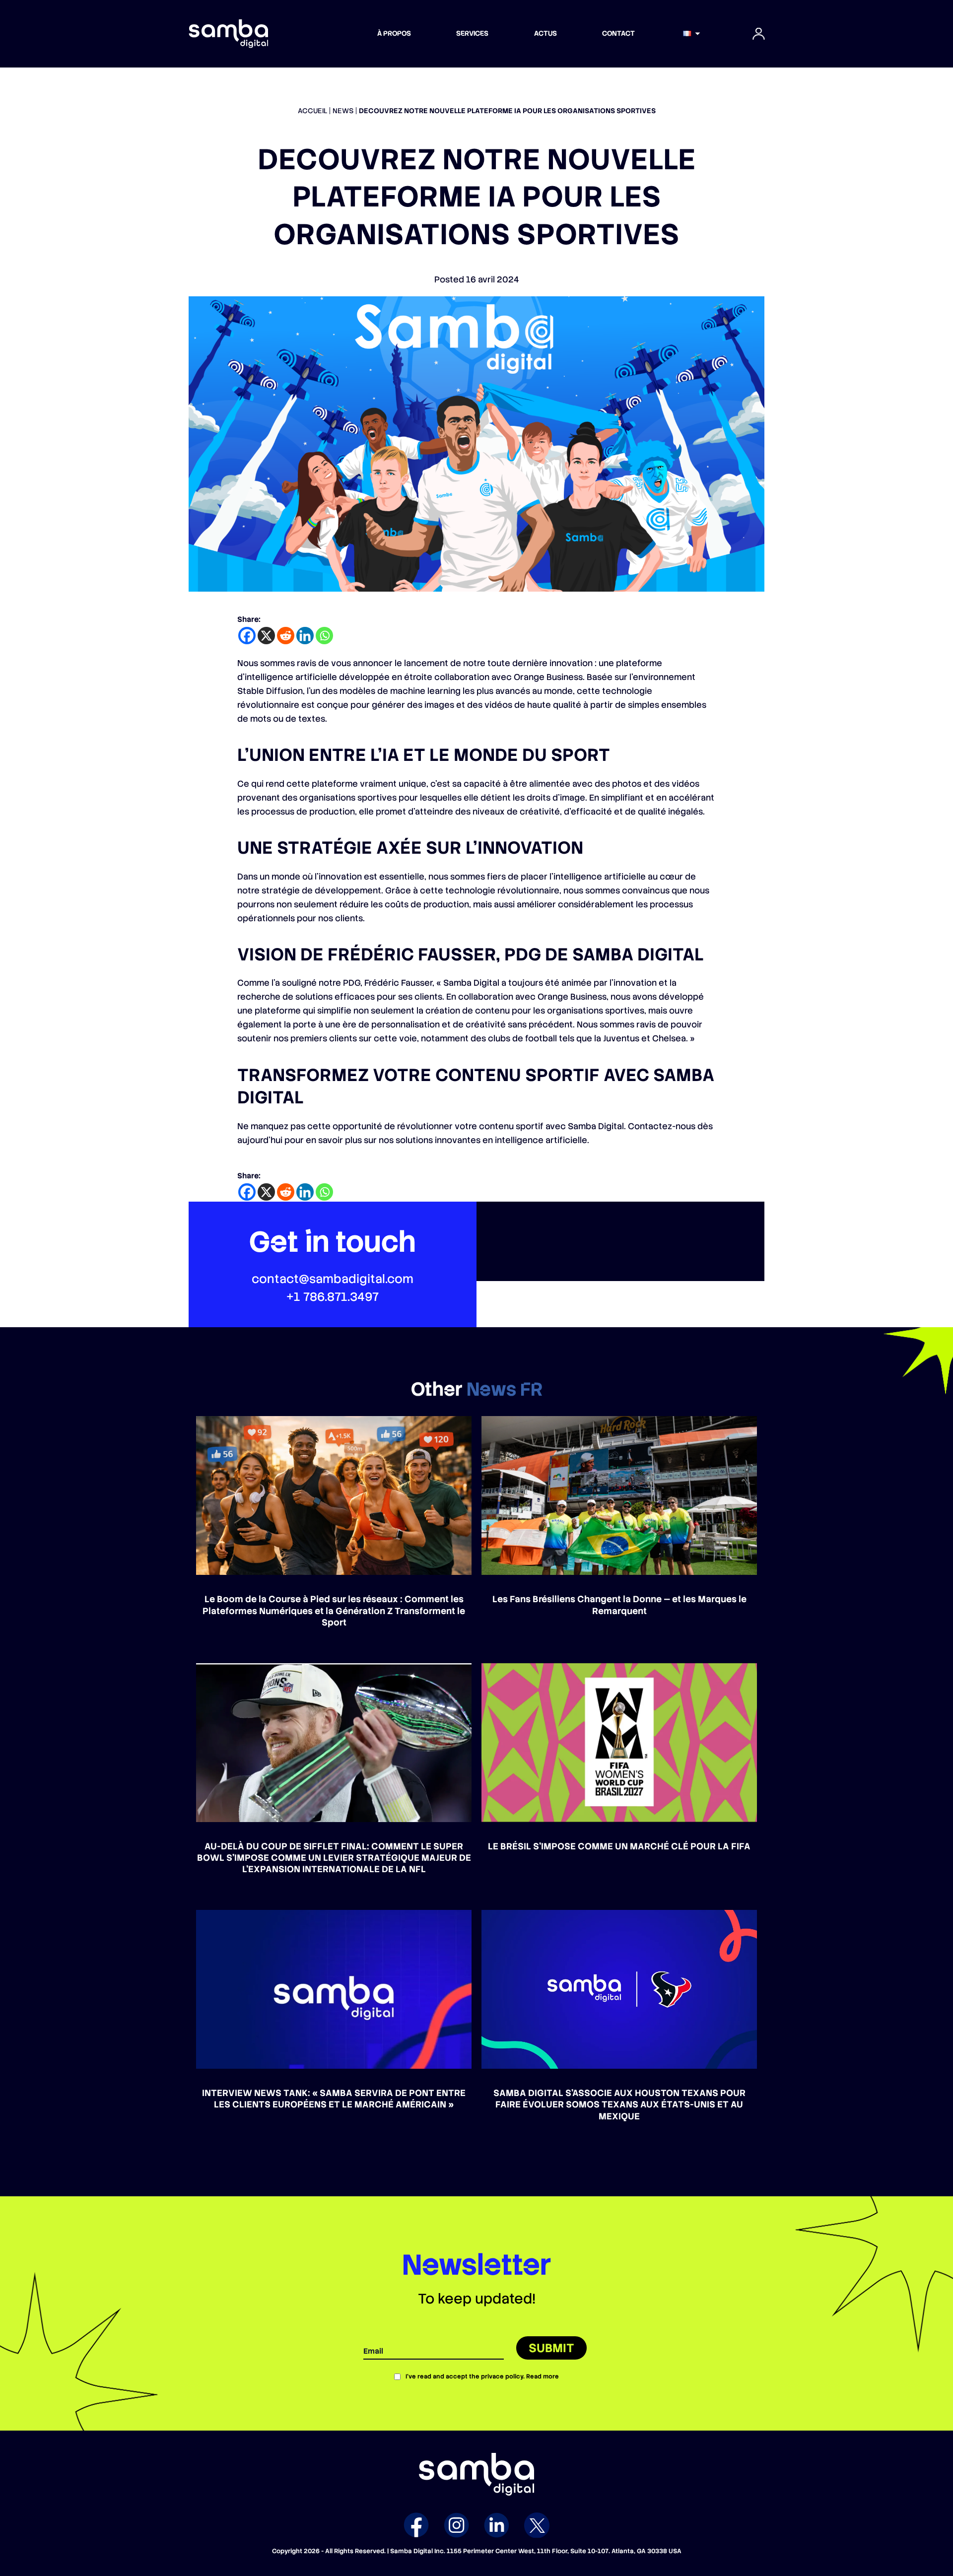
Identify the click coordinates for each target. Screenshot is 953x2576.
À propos (394, 33)
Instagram (456, 2525)
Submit (551, 2348)
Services (472, 33)
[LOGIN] (758, 34)
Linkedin (497, 2525)
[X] (266, 636)
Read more (543, 2376)
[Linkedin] (305, 636)
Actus (545, 33)
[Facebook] (247, 636)
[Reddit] (286, 636)
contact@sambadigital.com (333, 1279)
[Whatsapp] (324, 636)
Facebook (416, 2525)
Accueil (312, 111)
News (343, 111)
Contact (618, 33)
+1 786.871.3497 (333, 1297)
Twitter (537, 2525)
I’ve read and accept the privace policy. (482, 2376)
